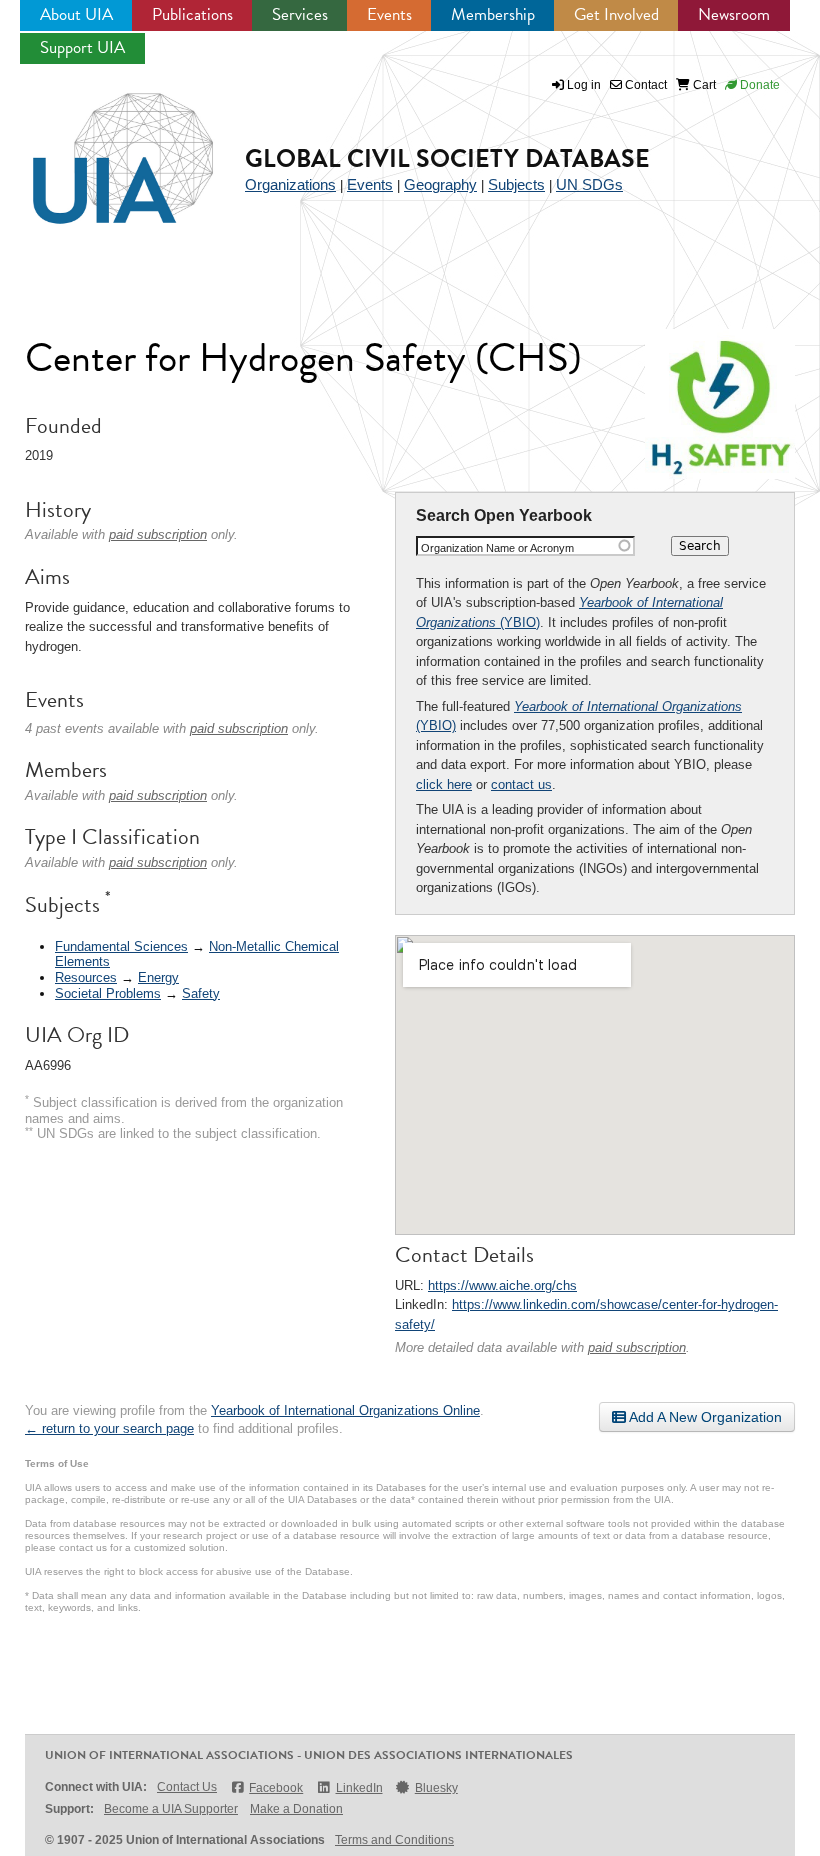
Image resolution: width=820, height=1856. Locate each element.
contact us (521, 784)
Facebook (276, 1788)
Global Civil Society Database (447, 158)
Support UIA (82, 47)
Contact (644, 85)
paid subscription (637, 1347)
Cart (703, 85)
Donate (758, 85)
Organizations (290, 184)
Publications (192, 14)
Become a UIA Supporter (171, 1809)
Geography (440, 184)
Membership (493, 14)
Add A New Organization (704, 1417)
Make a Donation (296, 1809)
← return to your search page (109, 1428)
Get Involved (616, 14)
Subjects (516, 184)
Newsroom (734, 14)
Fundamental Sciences (121, 946)
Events (389, 14)
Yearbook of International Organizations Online (345, 1410)
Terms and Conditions (394, 1840)
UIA (100, 147)
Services (300, 14)
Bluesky (436, 1788)
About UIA (76, 14)
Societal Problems (108, 993)
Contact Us (187, 1787)
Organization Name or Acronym (497, 548)
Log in (584, 85)
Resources (86, 977)
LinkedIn (359, 1788)
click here (444, 784)
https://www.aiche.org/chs (502, 1285)
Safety (201, 993)
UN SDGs (589, 184)
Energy (158, 977)
